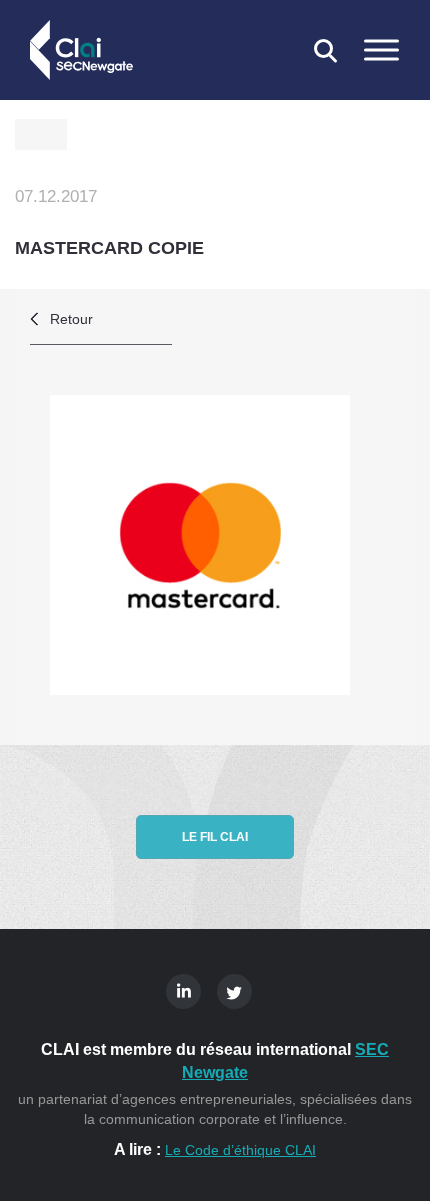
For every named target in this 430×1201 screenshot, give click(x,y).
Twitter (234, 991)
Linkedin (183, 991)
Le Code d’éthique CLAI (240, 1150)
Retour (71, 319)
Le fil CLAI (215, 837)
